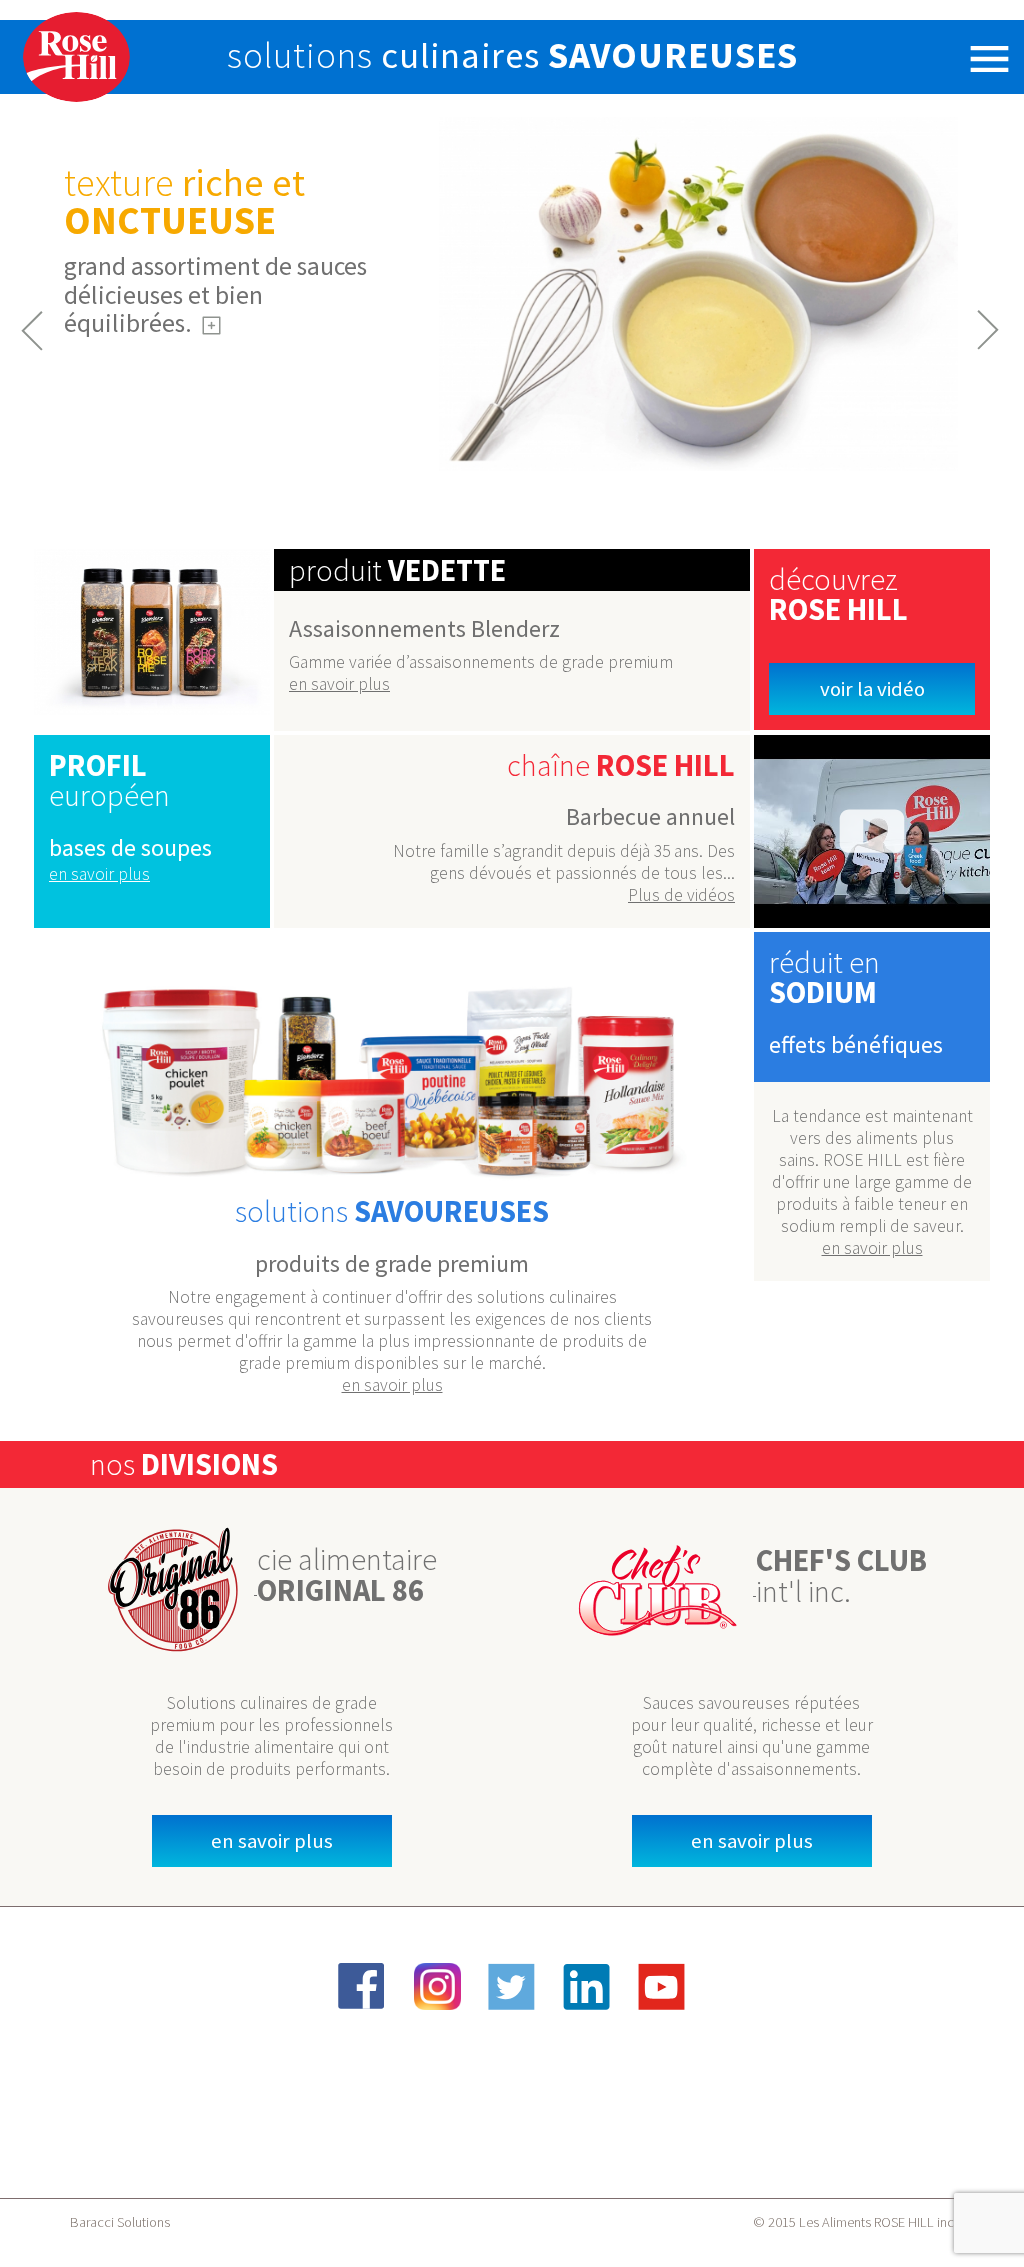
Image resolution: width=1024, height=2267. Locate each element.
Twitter (512, 1986)
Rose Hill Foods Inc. (77, 57)
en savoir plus (339, 684)
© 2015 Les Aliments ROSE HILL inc (853, 2222)
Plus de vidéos (681, 895)
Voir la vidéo (872, 689)
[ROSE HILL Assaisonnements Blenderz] (152, 632)
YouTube (662, 1986)
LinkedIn (587, 1986)
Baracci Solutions (120, 2222)
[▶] (872, 831)
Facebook (362, 1986)
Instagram (437, 1986)
